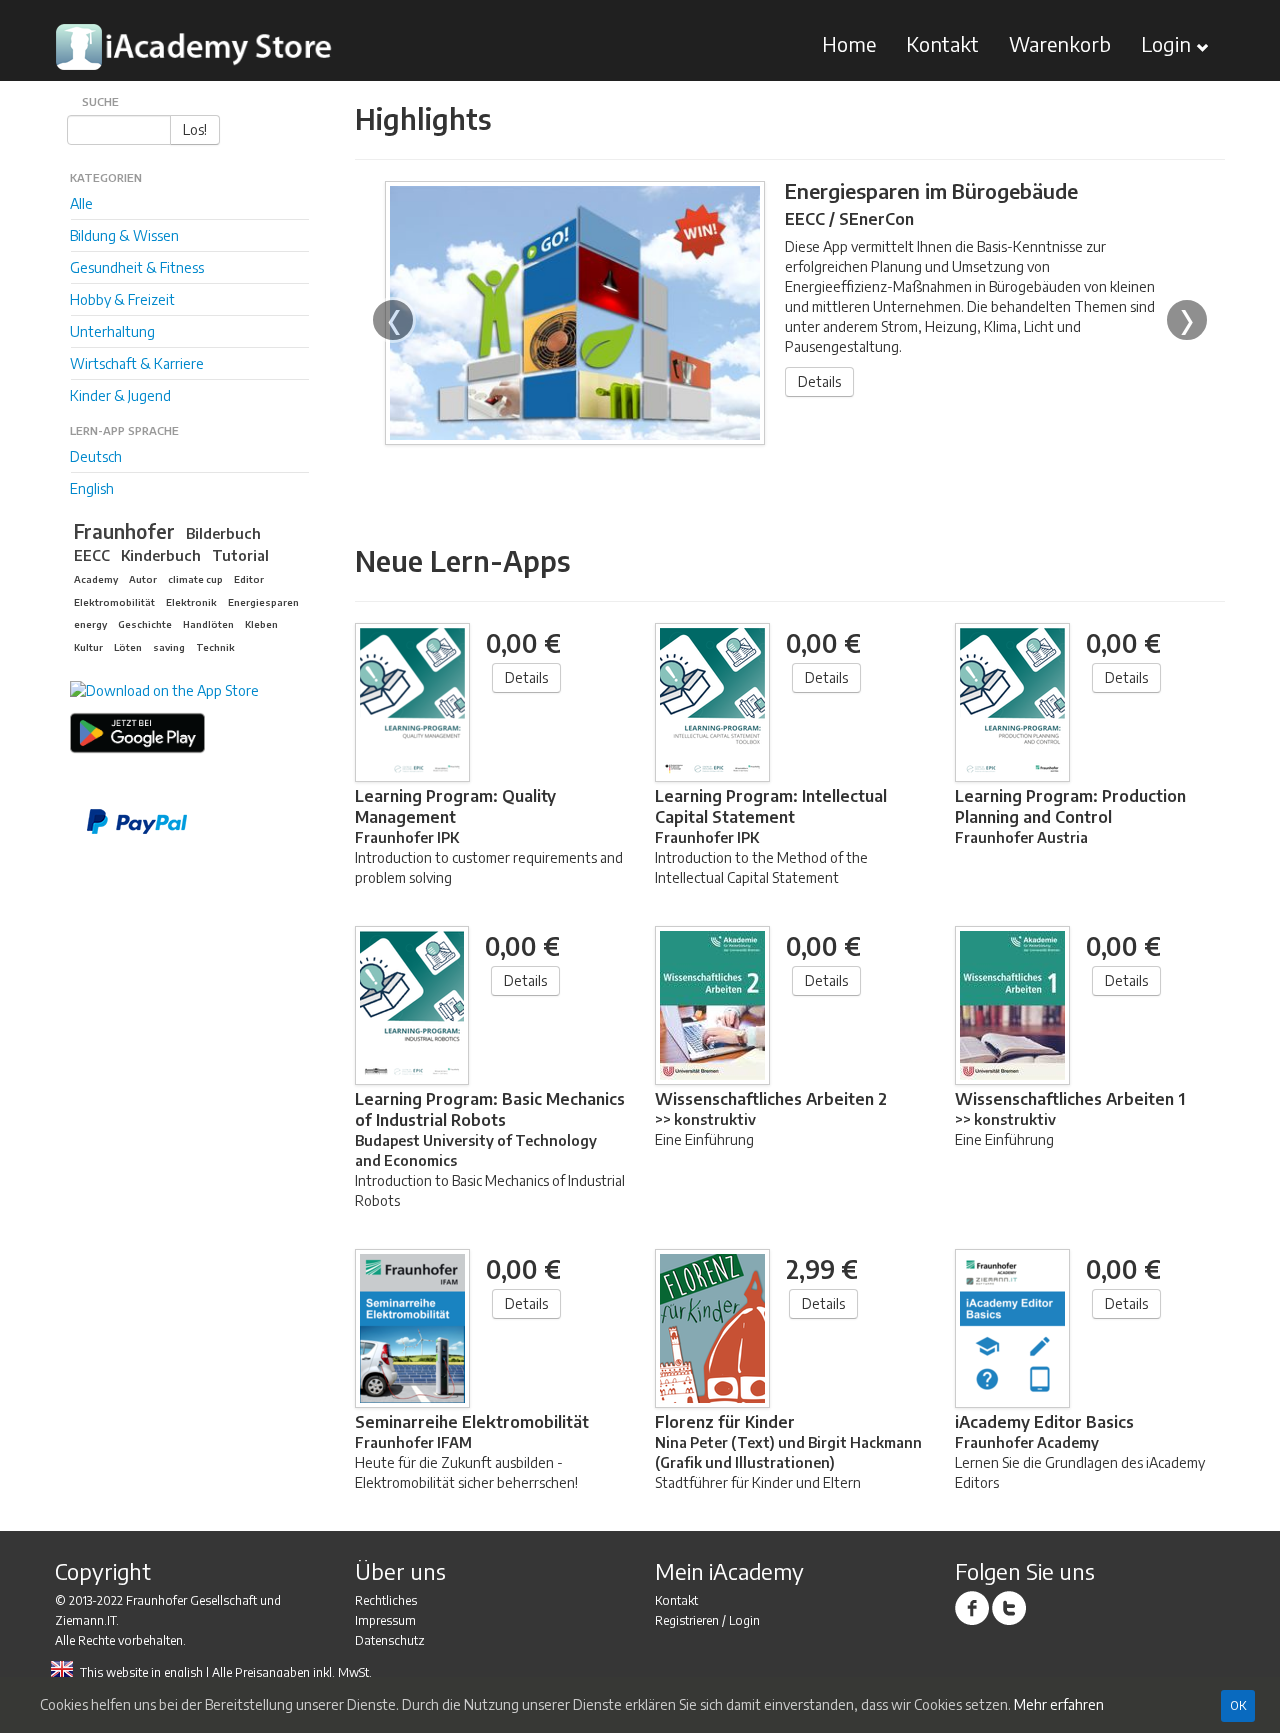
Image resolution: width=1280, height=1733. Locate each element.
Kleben (261, 624)
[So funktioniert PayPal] (198, 822)
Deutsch (96, 456)
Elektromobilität (114, 602)
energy (90, 624)
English (92, 488)
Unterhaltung (112, 331)
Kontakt (942, 43)
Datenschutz (390, 1640)
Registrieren (687, 1620)
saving (169, 647)
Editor (249, 579)
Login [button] (1168, 43)
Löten (128, 647)
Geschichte (145, 624)
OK (1238, 1705)
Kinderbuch (161, 555)
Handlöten (208, 624)
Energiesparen (263, 602)
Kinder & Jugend (120, 395)
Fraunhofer (124, 531)
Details (819, 381)
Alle (81, 203)
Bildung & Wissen (124, 235)
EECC (92, 555)
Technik (215, 647)
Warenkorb (1060, 43)
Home (849, 43)
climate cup (195, 579)
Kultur (88, 647)
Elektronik (191, 602)
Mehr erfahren (1059, 1704)
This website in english (141, 1672)
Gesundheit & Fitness (137, 267)
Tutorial (240, 555)
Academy (96, 579)
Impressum (385, 1620)
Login (744, 1620)
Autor (143, 579)
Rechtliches (386, 1600)
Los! (195, 129)
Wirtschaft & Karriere (137, 363)
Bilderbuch (223, 533)
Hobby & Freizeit (122, 299)
